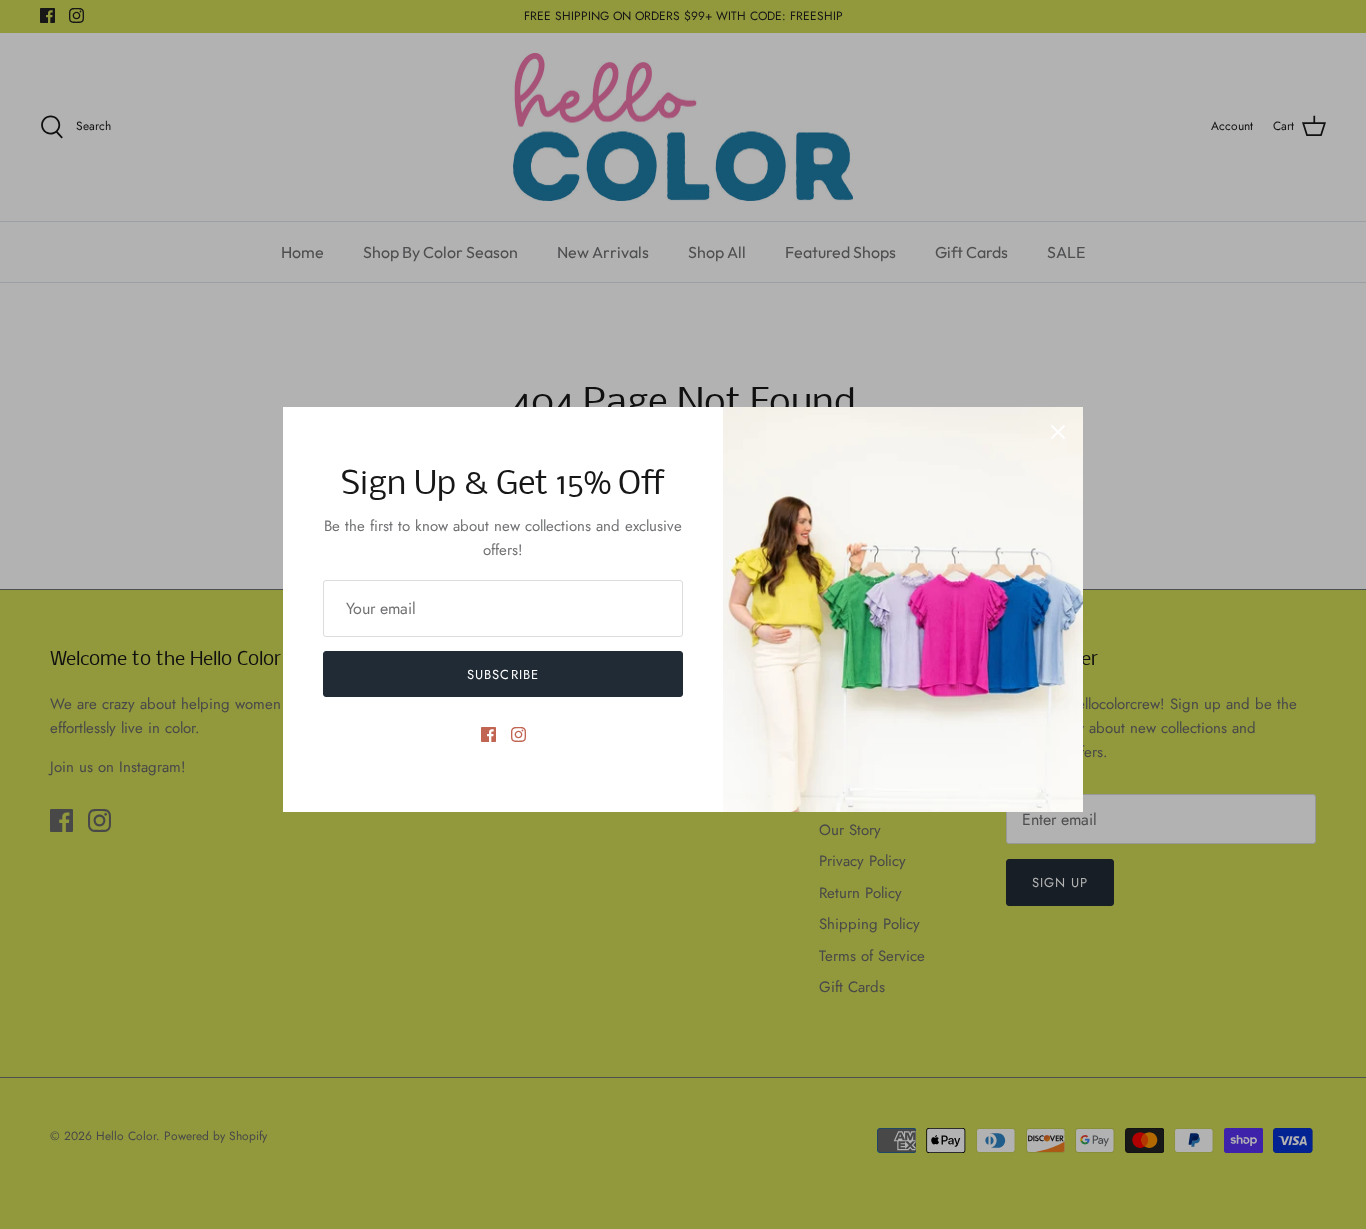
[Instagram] (518, 734)
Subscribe (502, 674)
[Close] (1058, 432)
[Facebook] (488, 734)
